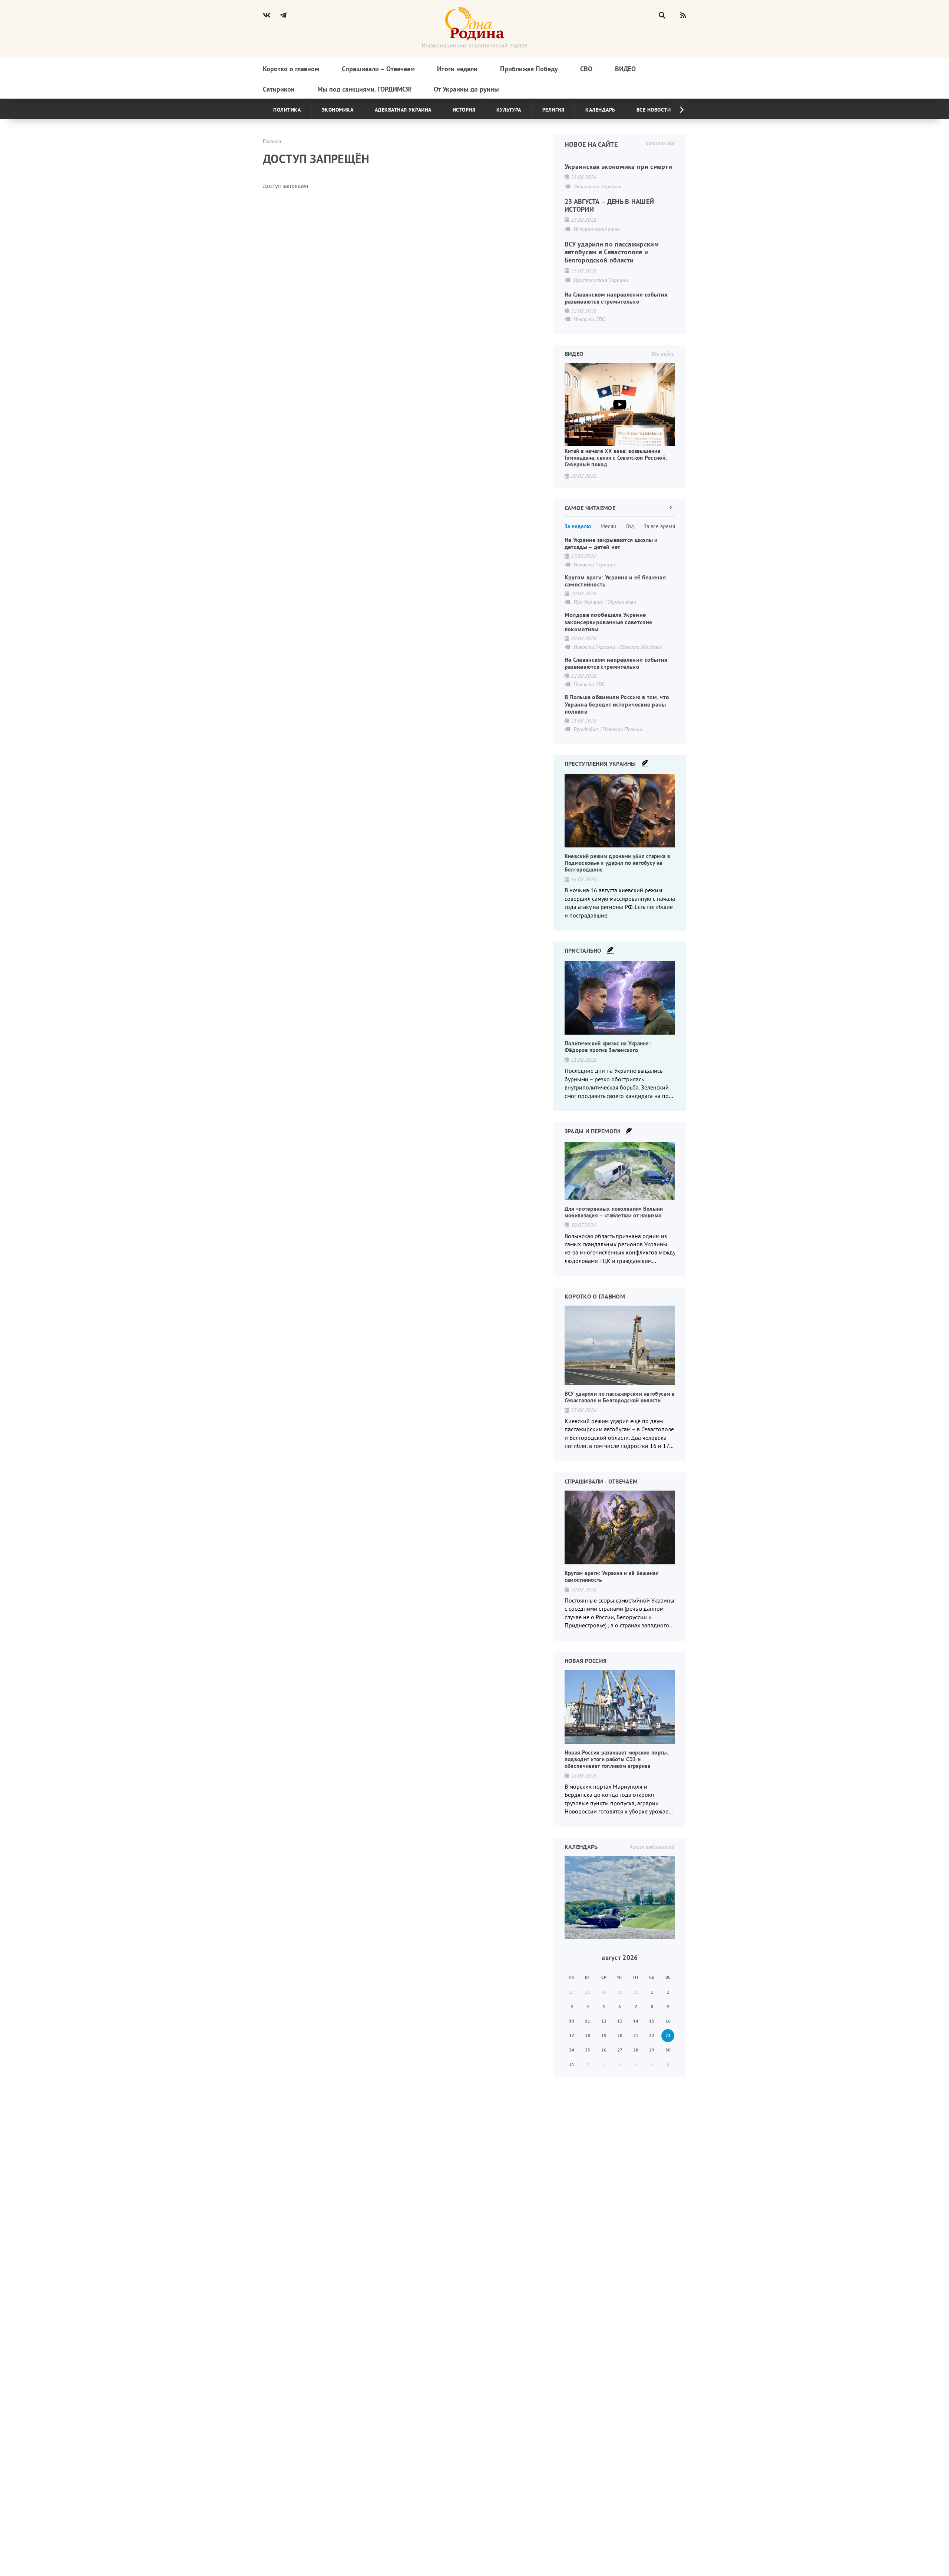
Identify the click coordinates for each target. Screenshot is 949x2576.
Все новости (654, 110)
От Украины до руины (466, 89)
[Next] (676, 110)
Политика (287, 110)
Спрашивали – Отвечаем (378, 69)
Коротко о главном (291, 69)
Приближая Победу (529, 69)
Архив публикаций (652, 1847)
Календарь (600, 110)
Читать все (660, 143)
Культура (509, 110)
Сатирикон (279, 89)
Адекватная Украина (403, 110)
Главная (272, 141)
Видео (625, 69)
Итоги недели (457, 69)
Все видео (663, 354)
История (464, 110)
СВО (586, 69)
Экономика (338, 110)
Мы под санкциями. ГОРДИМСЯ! (364, 89)
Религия (553, 110)
